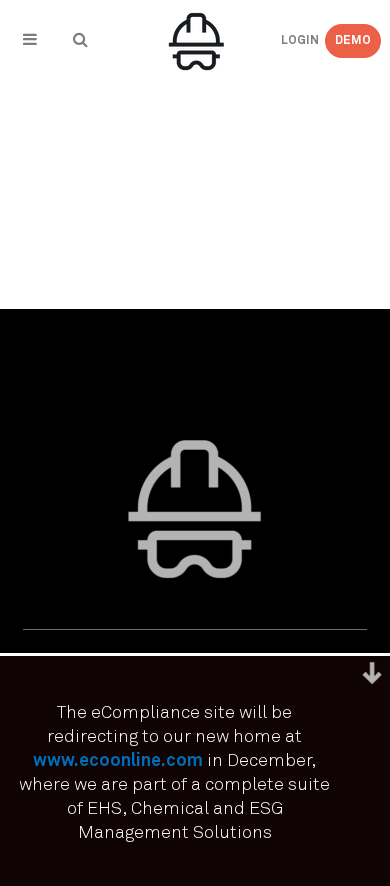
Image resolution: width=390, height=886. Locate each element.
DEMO (353, 41)
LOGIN (283, 41)
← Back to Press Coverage (132, 111)
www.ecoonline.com (118, 761)
